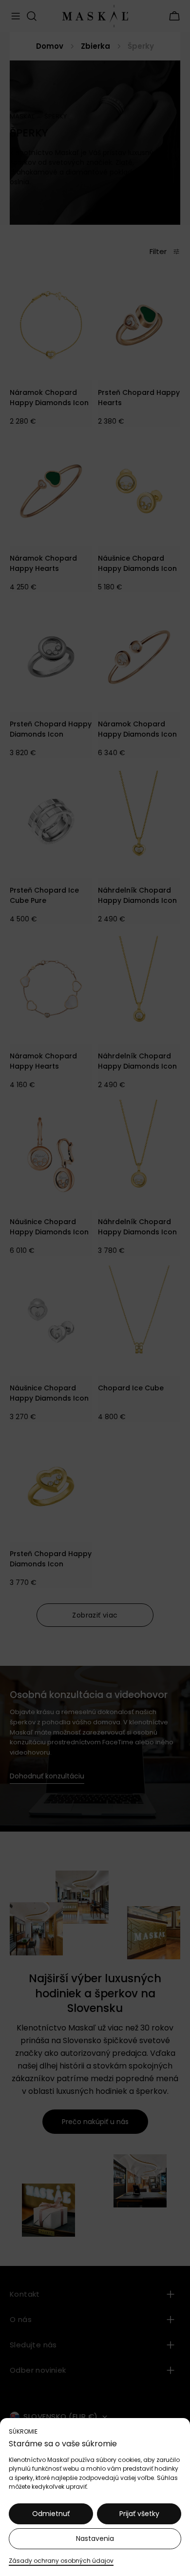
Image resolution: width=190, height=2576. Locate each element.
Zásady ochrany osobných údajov (61, 2561)
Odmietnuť (51, 2514)
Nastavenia (95, 2538)
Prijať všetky (139, 2514)
